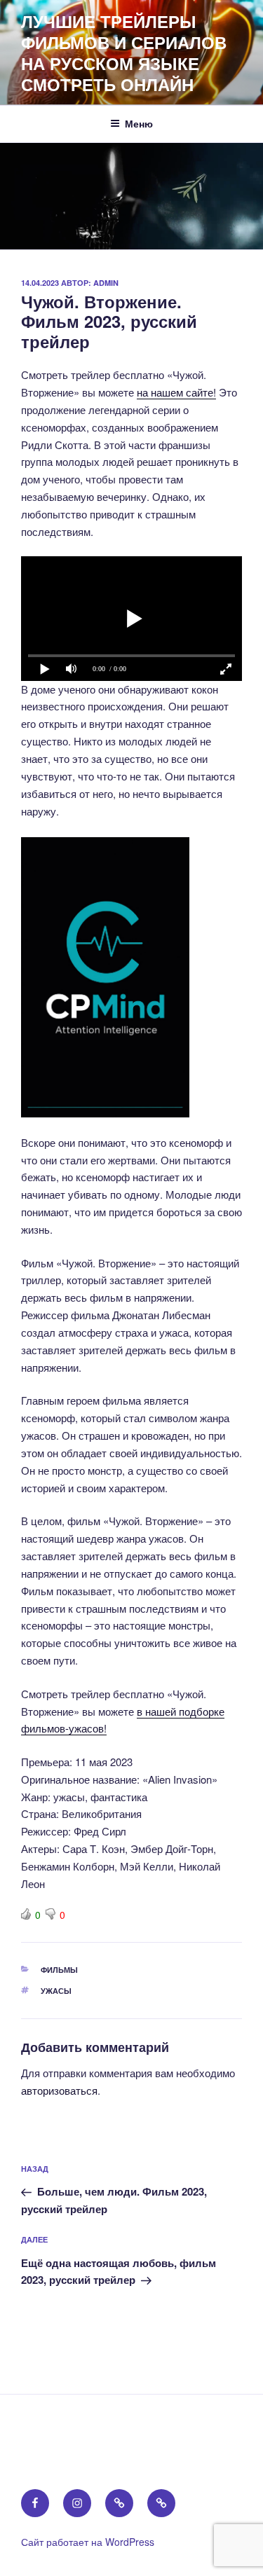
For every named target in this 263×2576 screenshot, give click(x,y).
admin (106, 283)
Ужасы (56, 1991)
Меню (139, 123)
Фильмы (59, 1970)
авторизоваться (59, 2090)
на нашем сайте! (176, 392)
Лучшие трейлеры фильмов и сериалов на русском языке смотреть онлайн (124, 53)
